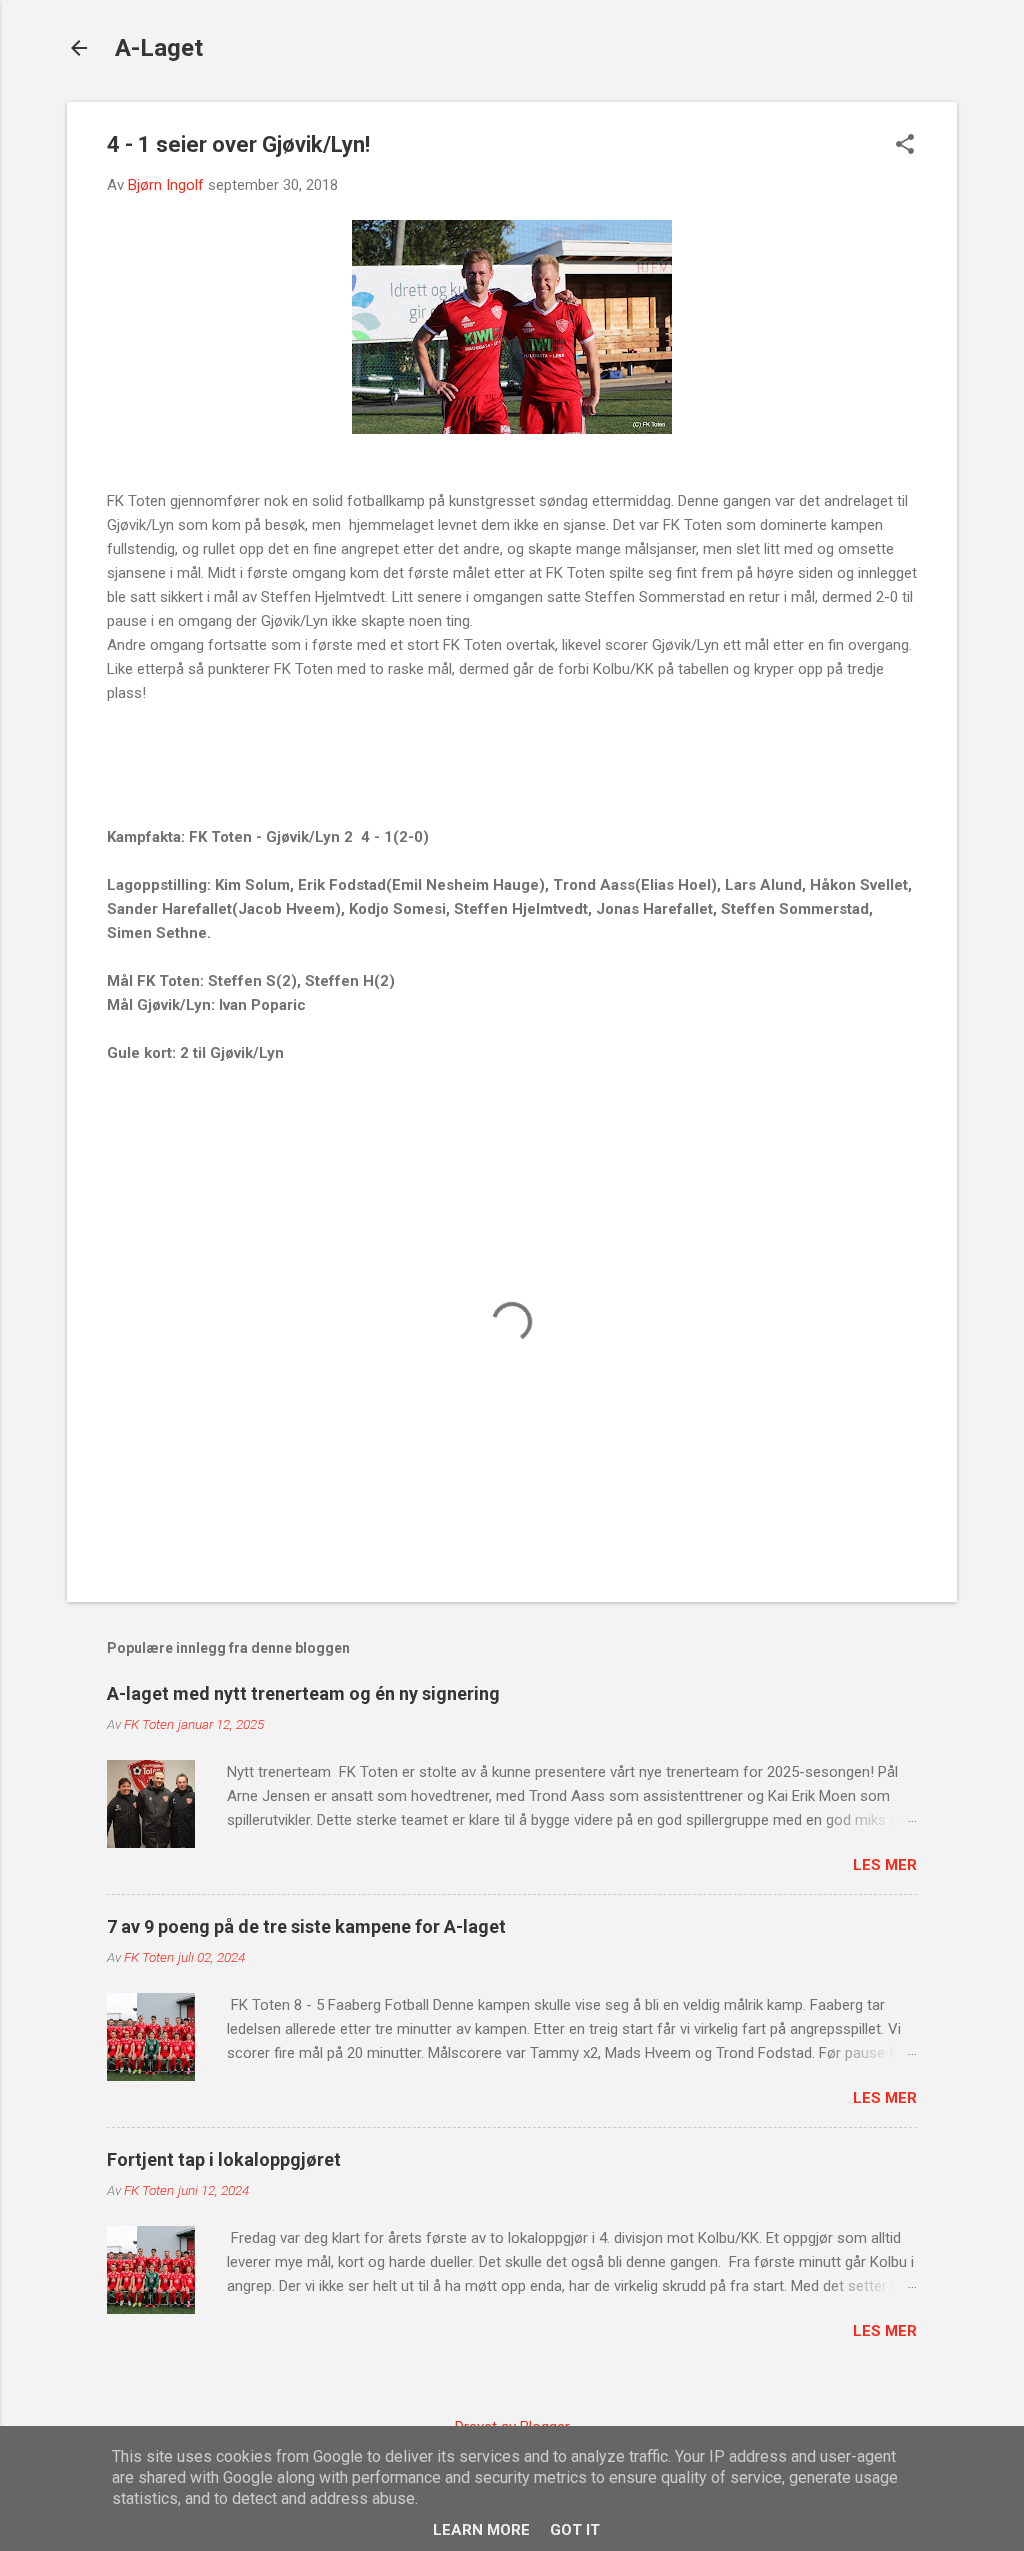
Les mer (885, 1865)
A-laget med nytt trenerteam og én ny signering (303, 1693)
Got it (575, 2530)
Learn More (481, 2530)
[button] (905, 146)
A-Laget (159, 48)
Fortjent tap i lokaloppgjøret (224, 2159)
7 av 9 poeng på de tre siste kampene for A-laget (306, 1926)
